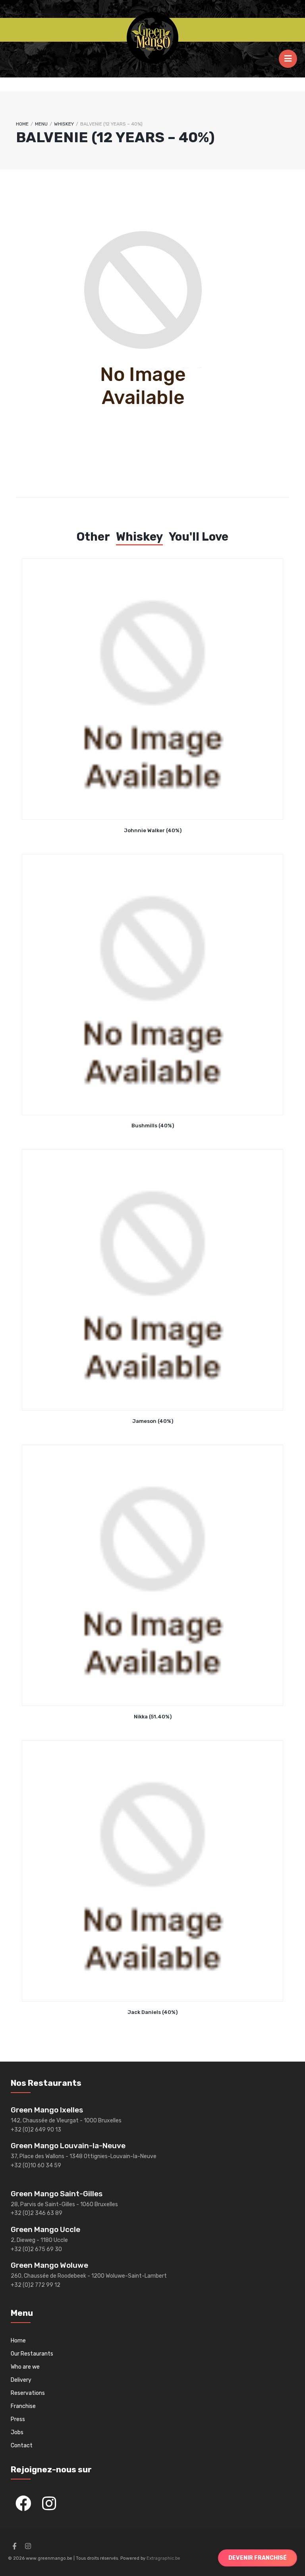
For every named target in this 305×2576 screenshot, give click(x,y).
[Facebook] (23, 2503)
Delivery (21, 2380)
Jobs (17, 2432)
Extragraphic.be (163, 2558)
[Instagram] (49, 2503)
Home (22, 124)
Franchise (23, 2406)
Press (18, 2419)
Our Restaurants (32, 2354)
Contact (22, 2446)
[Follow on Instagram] (28, 2546)
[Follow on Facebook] (14, 2546)
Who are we (25, 2367)
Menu (41, 124)
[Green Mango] (152, 38)
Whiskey (64, 124)
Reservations (28, 2393)
